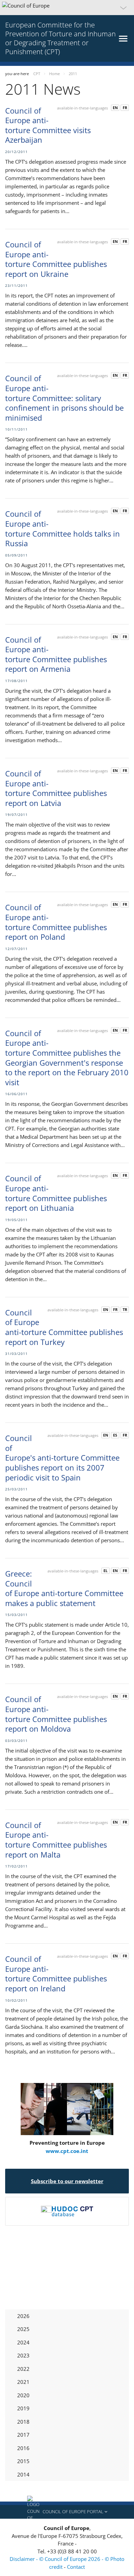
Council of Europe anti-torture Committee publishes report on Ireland (56, 1974)
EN (115, 108)
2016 (23, 2448)
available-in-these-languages (82, 108)
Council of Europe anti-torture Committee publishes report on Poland (56, 922)
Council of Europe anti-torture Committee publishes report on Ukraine (56, 259)
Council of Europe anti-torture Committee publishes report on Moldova (56, 1714)
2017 (23, 2435)
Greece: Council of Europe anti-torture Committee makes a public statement (64, 1588)
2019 (23, 2408)
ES (115, 1435)
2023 (23, 2355)
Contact (76, 2567)
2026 (23, 2316)
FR (125, 108)
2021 (23, 2382)
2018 (23, 2422)
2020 (23, 2395)
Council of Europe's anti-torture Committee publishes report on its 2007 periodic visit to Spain (62, 1457)
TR (125, 1309)
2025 (23, 2329)
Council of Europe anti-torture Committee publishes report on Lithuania (56, 1193)
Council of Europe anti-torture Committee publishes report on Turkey (64, 1327)
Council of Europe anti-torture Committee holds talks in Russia (63, 528)
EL (105, 1571)
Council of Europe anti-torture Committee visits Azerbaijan (48, 125)
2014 (23, 2474)
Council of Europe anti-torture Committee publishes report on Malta (56, 1840)
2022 (23, 2369)
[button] (67, 8)
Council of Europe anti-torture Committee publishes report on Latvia (56, 788)
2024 (23, 2342)
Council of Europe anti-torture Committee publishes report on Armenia (56, 654)
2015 (23, 2461)
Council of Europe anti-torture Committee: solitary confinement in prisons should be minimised (64, 398)
